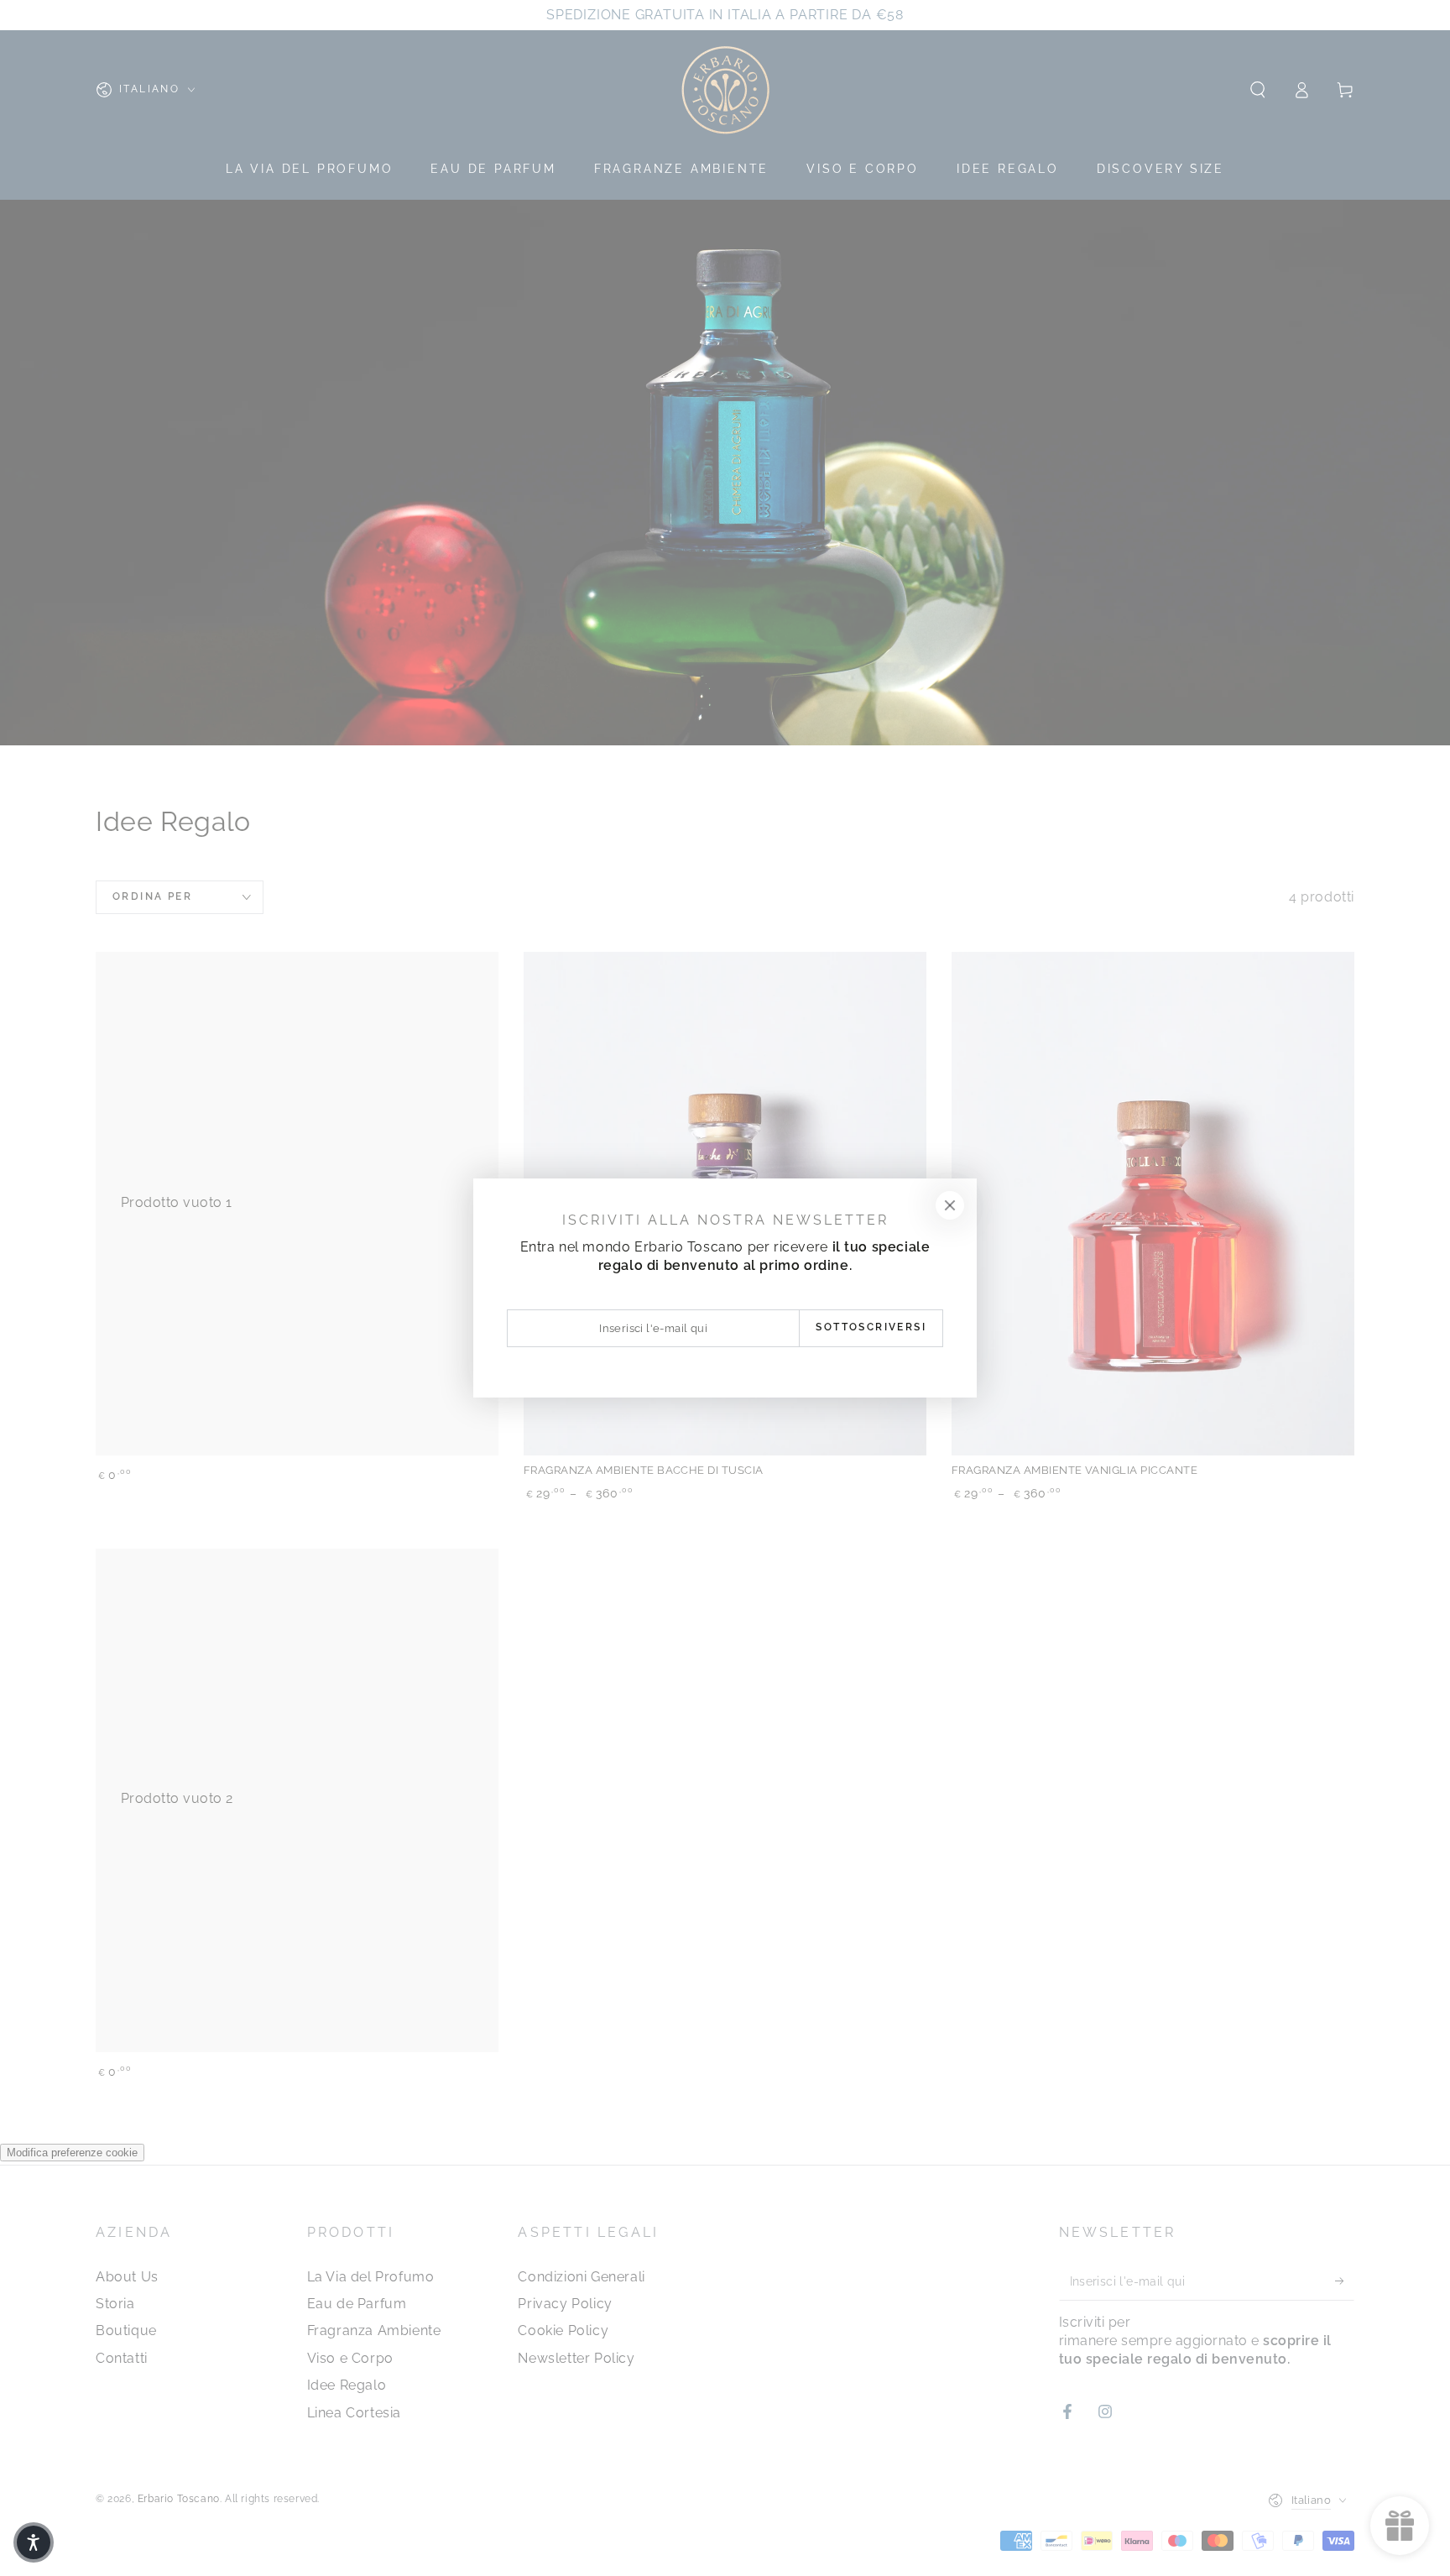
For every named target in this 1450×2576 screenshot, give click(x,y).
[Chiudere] (950, 1205)
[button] (34, 2542)
